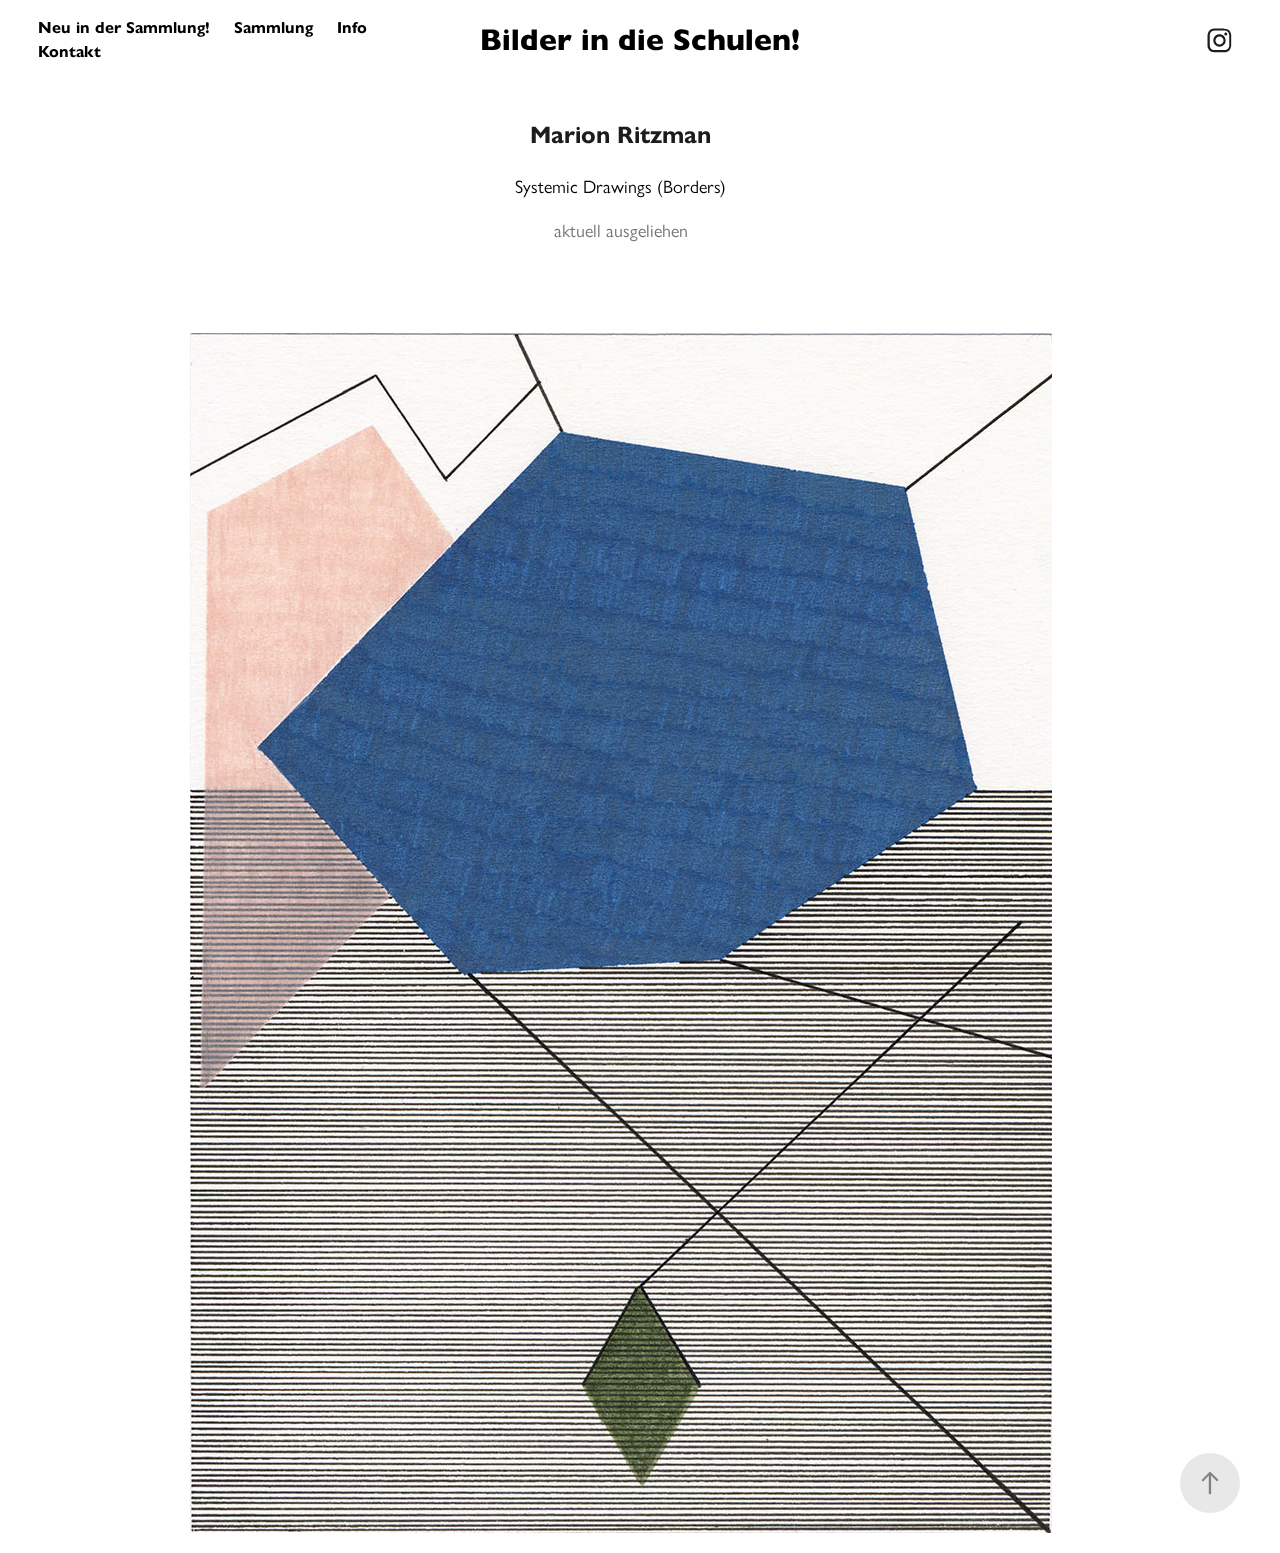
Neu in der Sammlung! (124, 27)
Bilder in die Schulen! (640, 40)
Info (352, 27)
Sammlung (273, 27)
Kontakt (69, 51)
